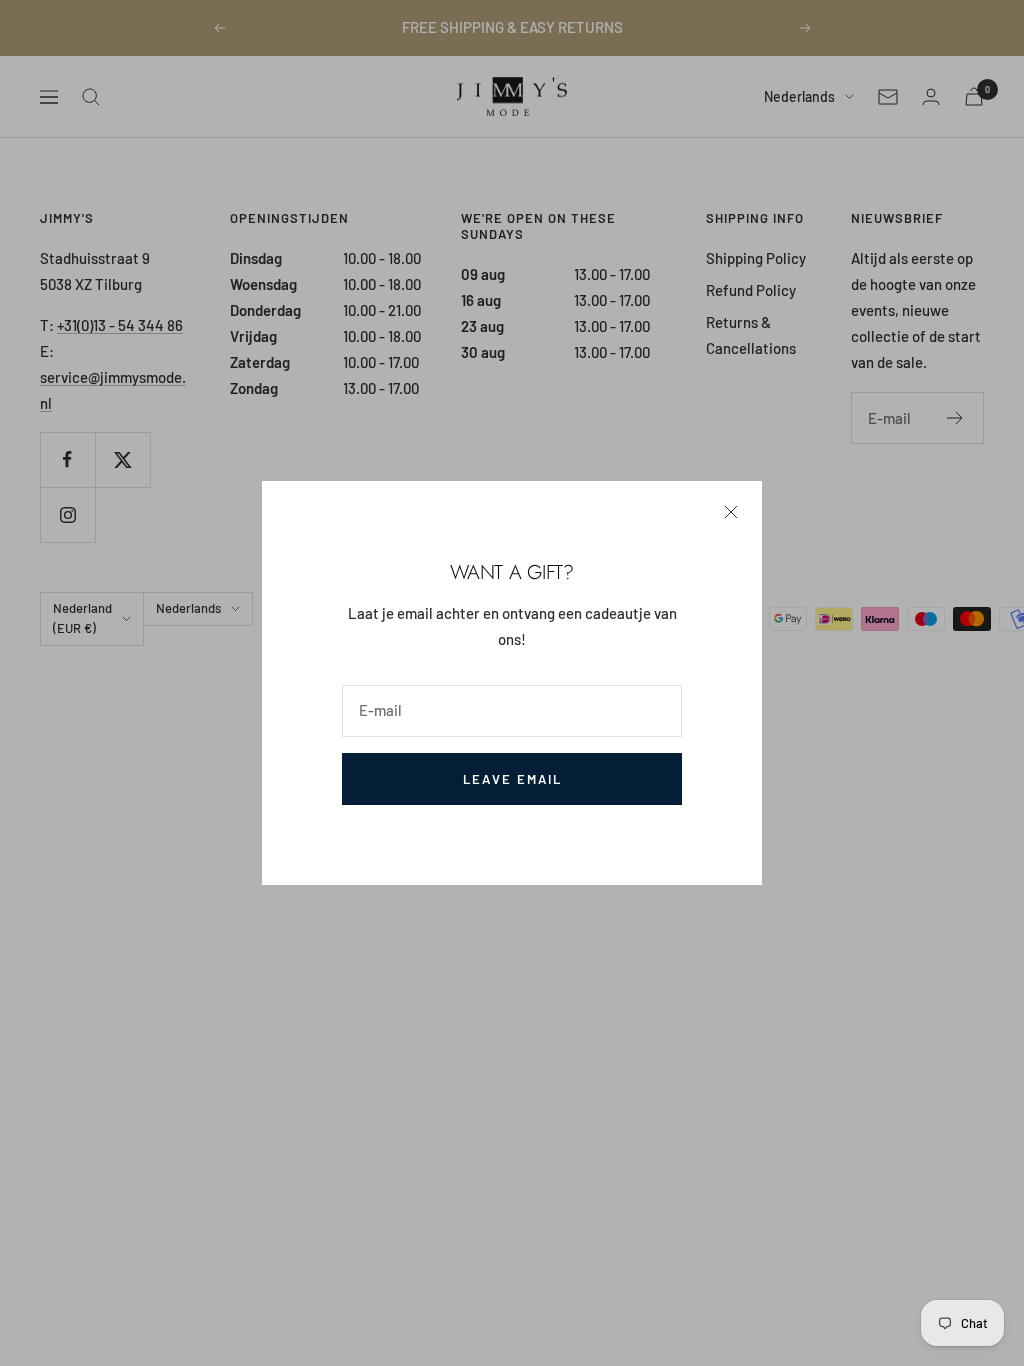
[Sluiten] (731, 512)
